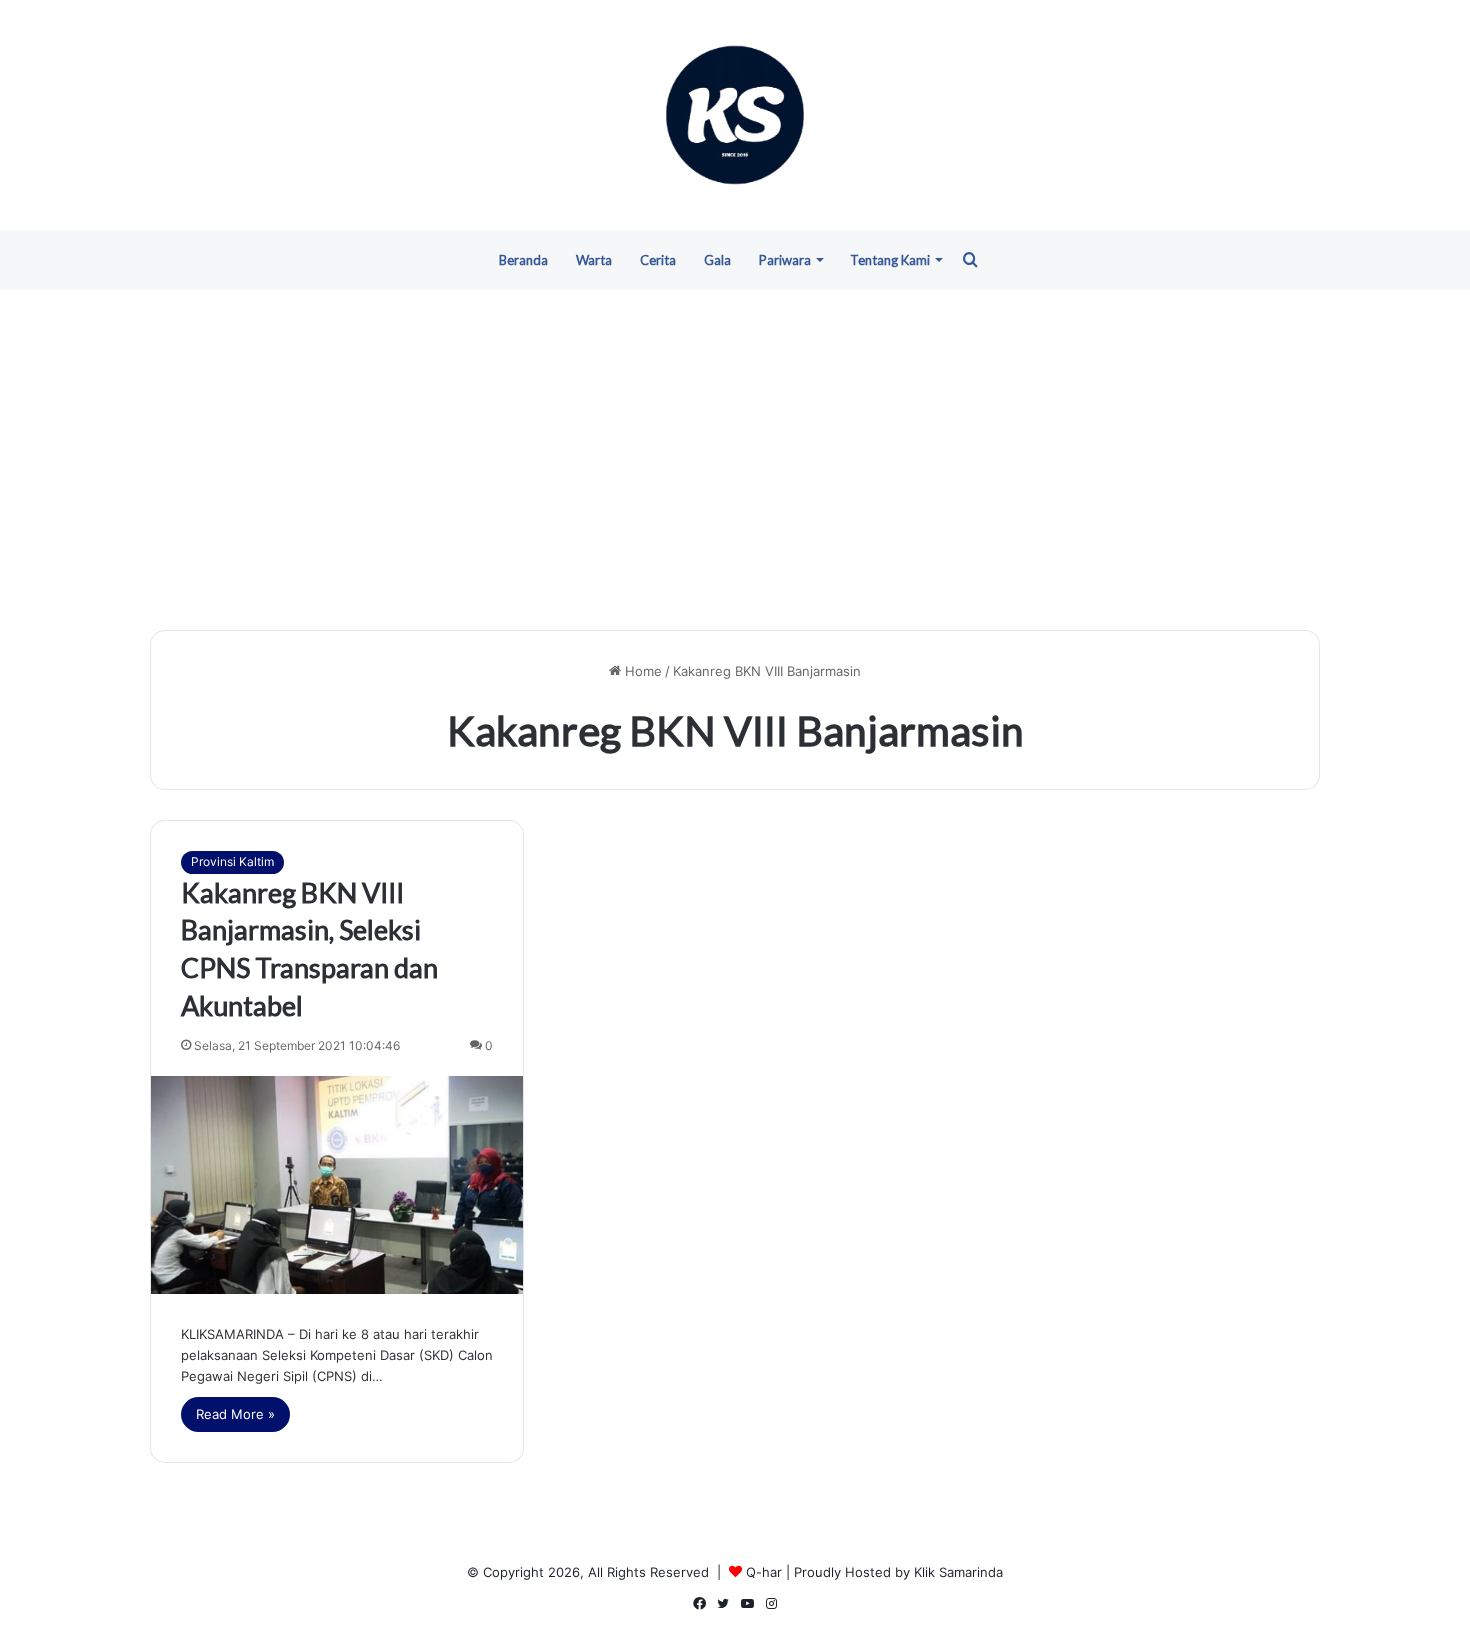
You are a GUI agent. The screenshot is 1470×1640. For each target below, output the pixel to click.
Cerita (658, 260)
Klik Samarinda (958, 1572)
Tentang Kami (890, 260)
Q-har (764, 1572)
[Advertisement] (735, 460)
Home (641, 671)
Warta (594, 260)
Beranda (523, 260)
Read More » (235, 1414)
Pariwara (785, 260)
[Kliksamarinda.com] (735, 115)
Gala (717, 260)
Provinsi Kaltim (232, 861)
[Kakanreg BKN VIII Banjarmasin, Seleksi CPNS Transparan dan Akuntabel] (337, 1185)
